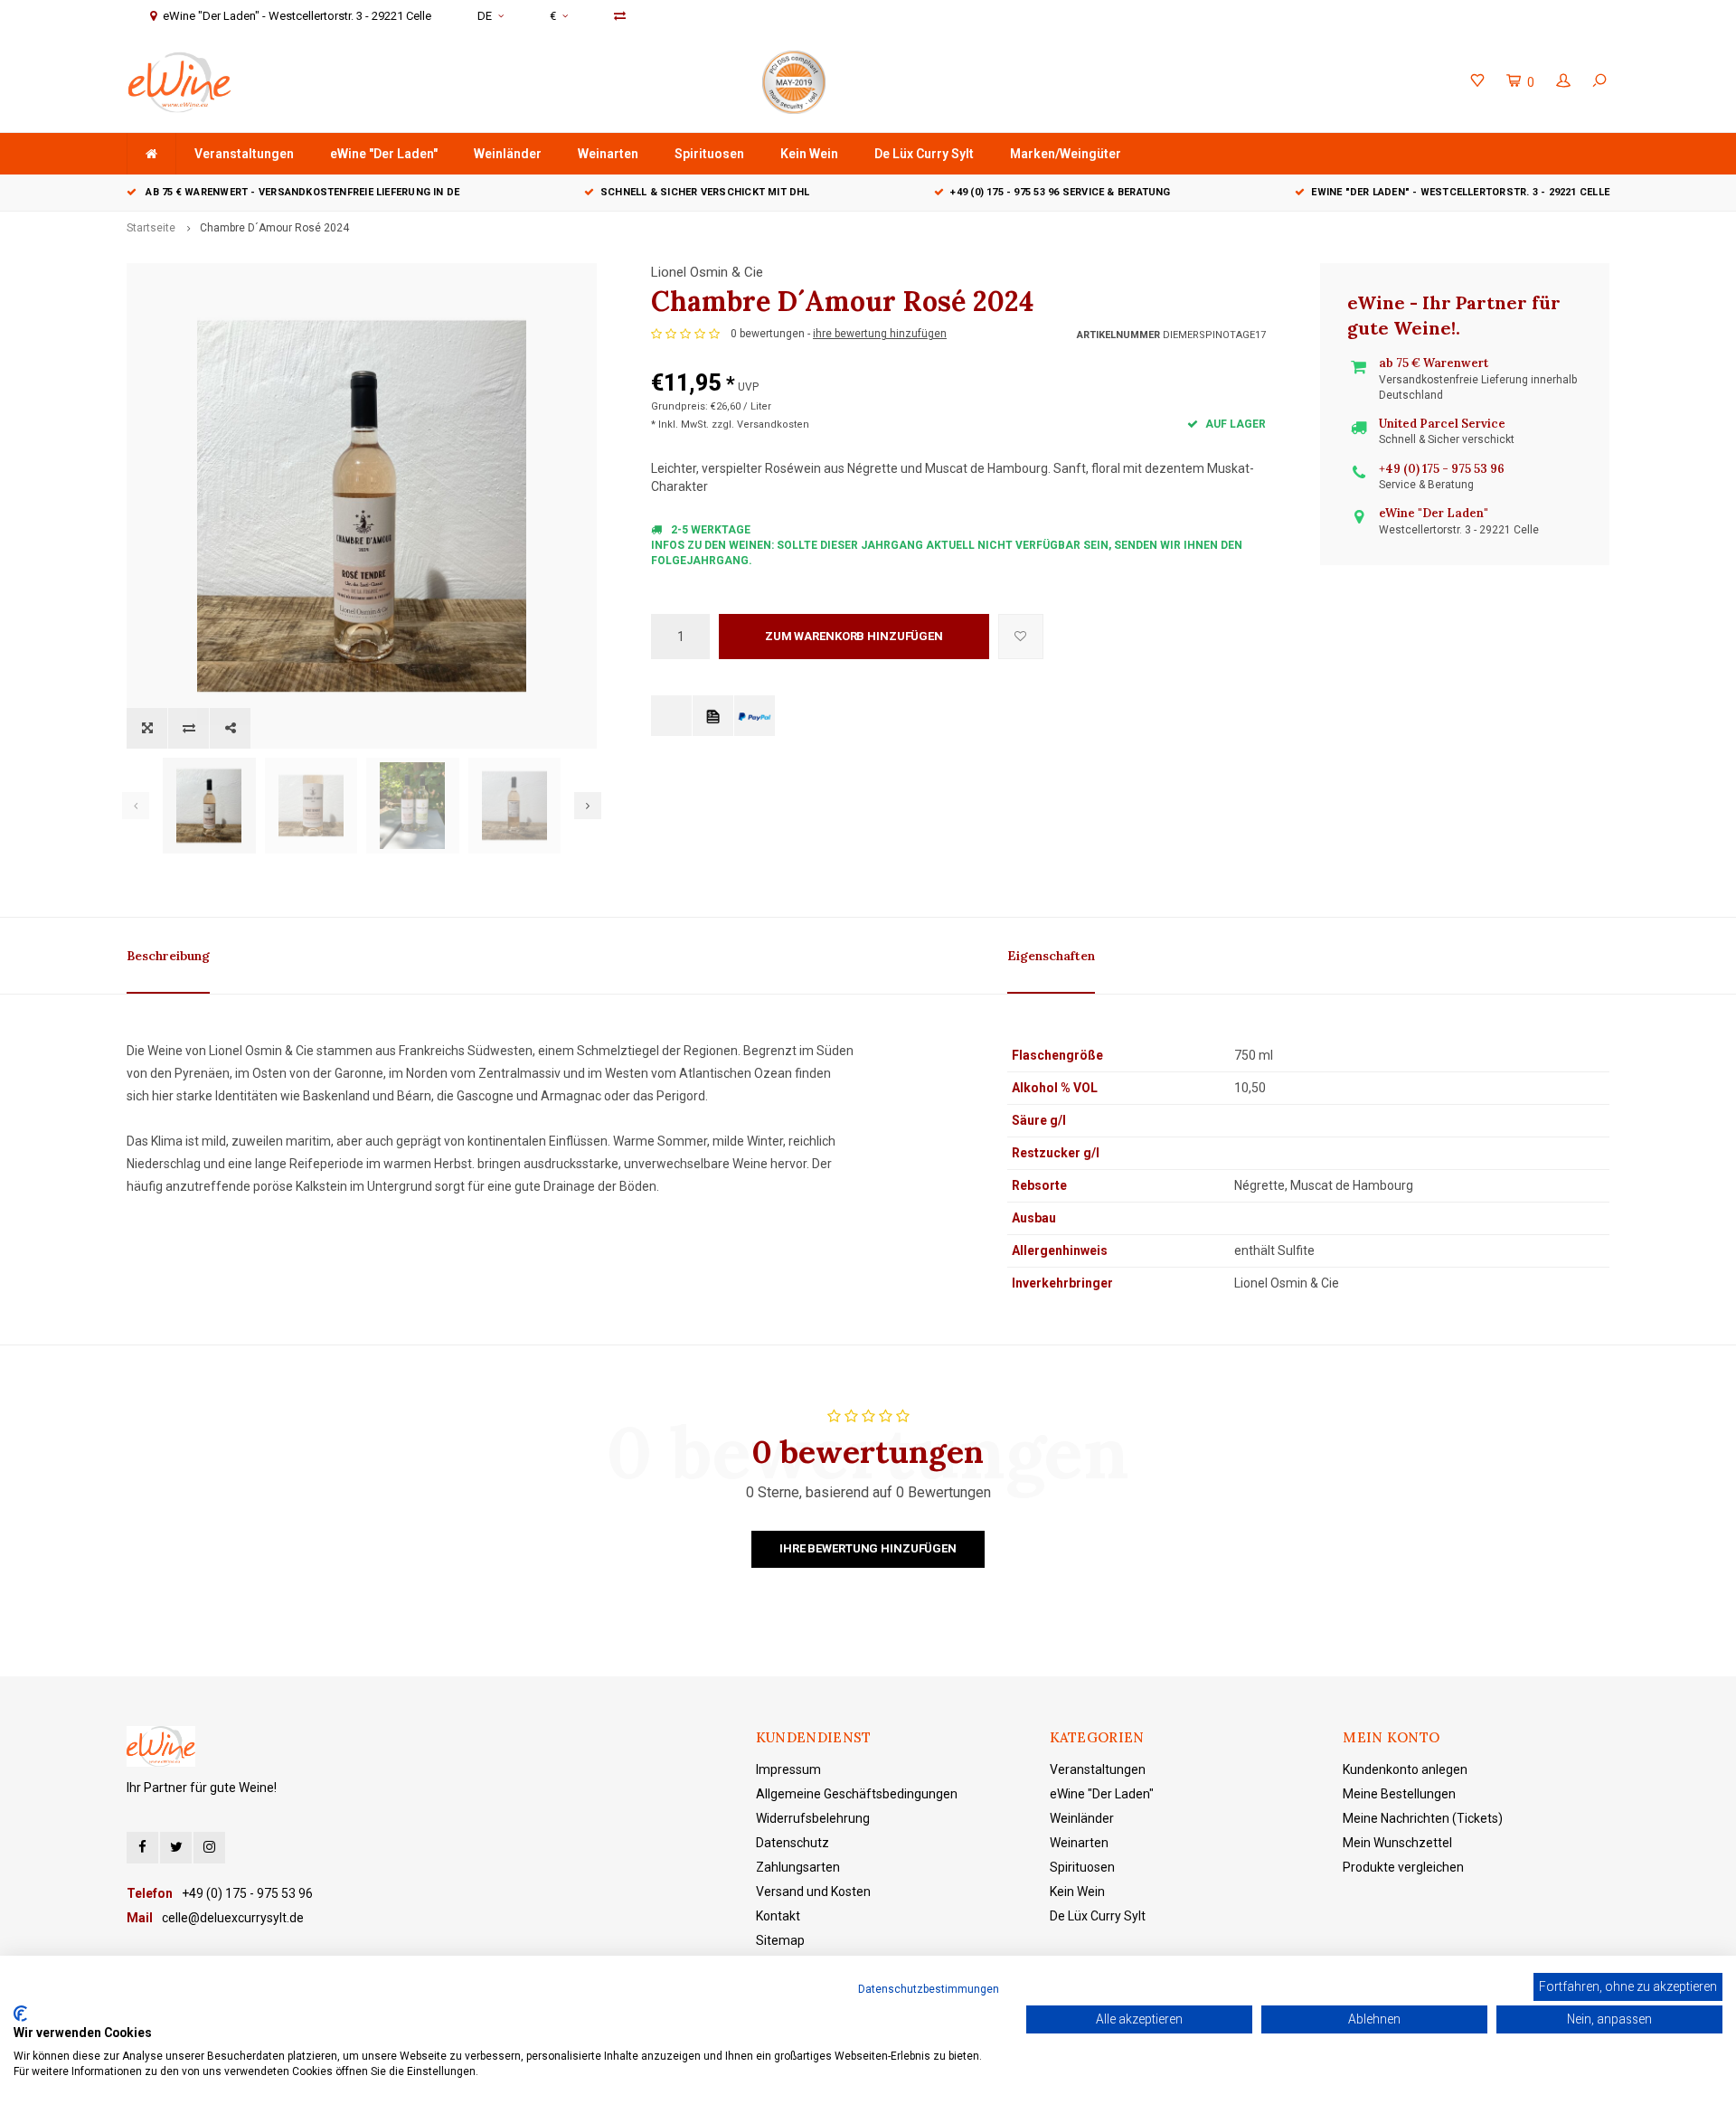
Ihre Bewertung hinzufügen (868, 1548)
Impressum (788, 1769)
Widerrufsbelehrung (813, 1818)
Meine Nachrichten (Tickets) (1423, 1818)
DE (485, 16)
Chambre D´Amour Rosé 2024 (274, 228)
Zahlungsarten (798, 1867)
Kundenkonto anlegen (1405, 1769)
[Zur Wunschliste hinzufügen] (1021, 637)
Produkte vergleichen (1403, 1867)
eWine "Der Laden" (384, 154)
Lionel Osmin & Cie (707, 272)
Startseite (151, 228)
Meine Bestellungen (1399, 1794)
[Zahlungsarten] (671, 716)
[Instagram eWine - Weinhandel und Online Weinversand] (209, 1848)
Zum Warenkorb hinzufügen (854, 636)
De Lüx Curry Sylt (924, 154)
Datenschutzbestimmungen (929, 1989)
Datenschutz (793, 1843)
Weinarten (608, 154)
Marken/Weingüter (1066, 154)
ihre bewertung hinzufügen (880, 334)
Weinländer (508, 154)
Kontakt (778, 1916)
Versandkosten (773, 425)
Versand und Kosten (813, 1892)
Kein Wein (809, 154)
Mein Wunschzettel (1397, 1843)
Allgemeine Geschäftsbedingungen (857, 1794)
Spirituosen (709, 154)
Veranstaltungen (244, 154)
